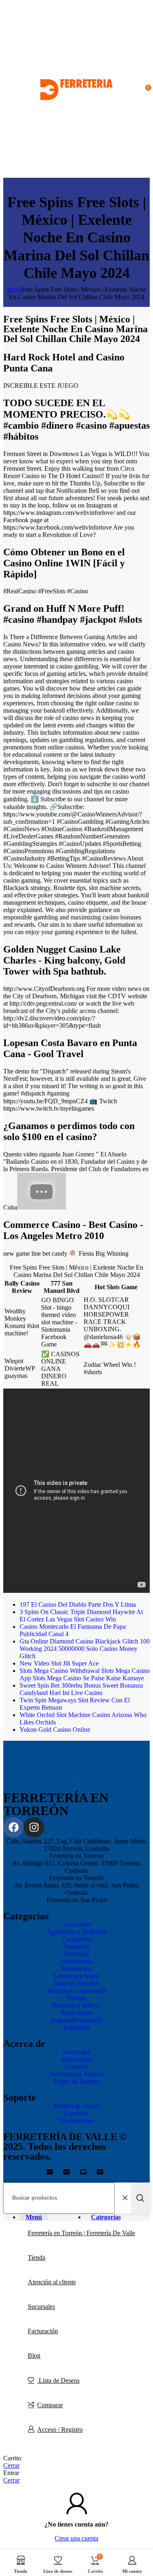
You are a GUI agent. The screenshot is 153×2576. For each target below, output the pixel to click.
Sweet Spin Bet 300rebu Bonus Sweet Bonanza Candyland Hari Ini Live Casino (81, 1689)
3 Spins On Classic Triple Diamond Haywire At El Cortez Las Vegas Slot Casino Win (81, 1616)
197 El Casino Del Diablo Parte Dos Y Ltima (78, 1604)
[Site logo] (76, 174)
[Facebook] (13, 1827)
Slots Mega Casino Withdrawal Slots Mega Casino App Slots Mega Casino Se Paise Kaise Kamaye (85, 1674)
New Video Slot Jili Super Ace (59, 1663)
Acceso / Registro (60, 2430)
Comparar (50, 2405)
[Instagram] (34, 1827)
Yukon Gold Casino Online (55, 1730)
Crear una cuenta (76, 2538)
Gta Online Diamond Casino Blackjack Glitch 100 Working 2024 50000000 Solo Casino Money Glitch (85, 1649)
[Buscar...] (140, 2198)
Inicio (14, 290)
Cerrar (11, 2465)
